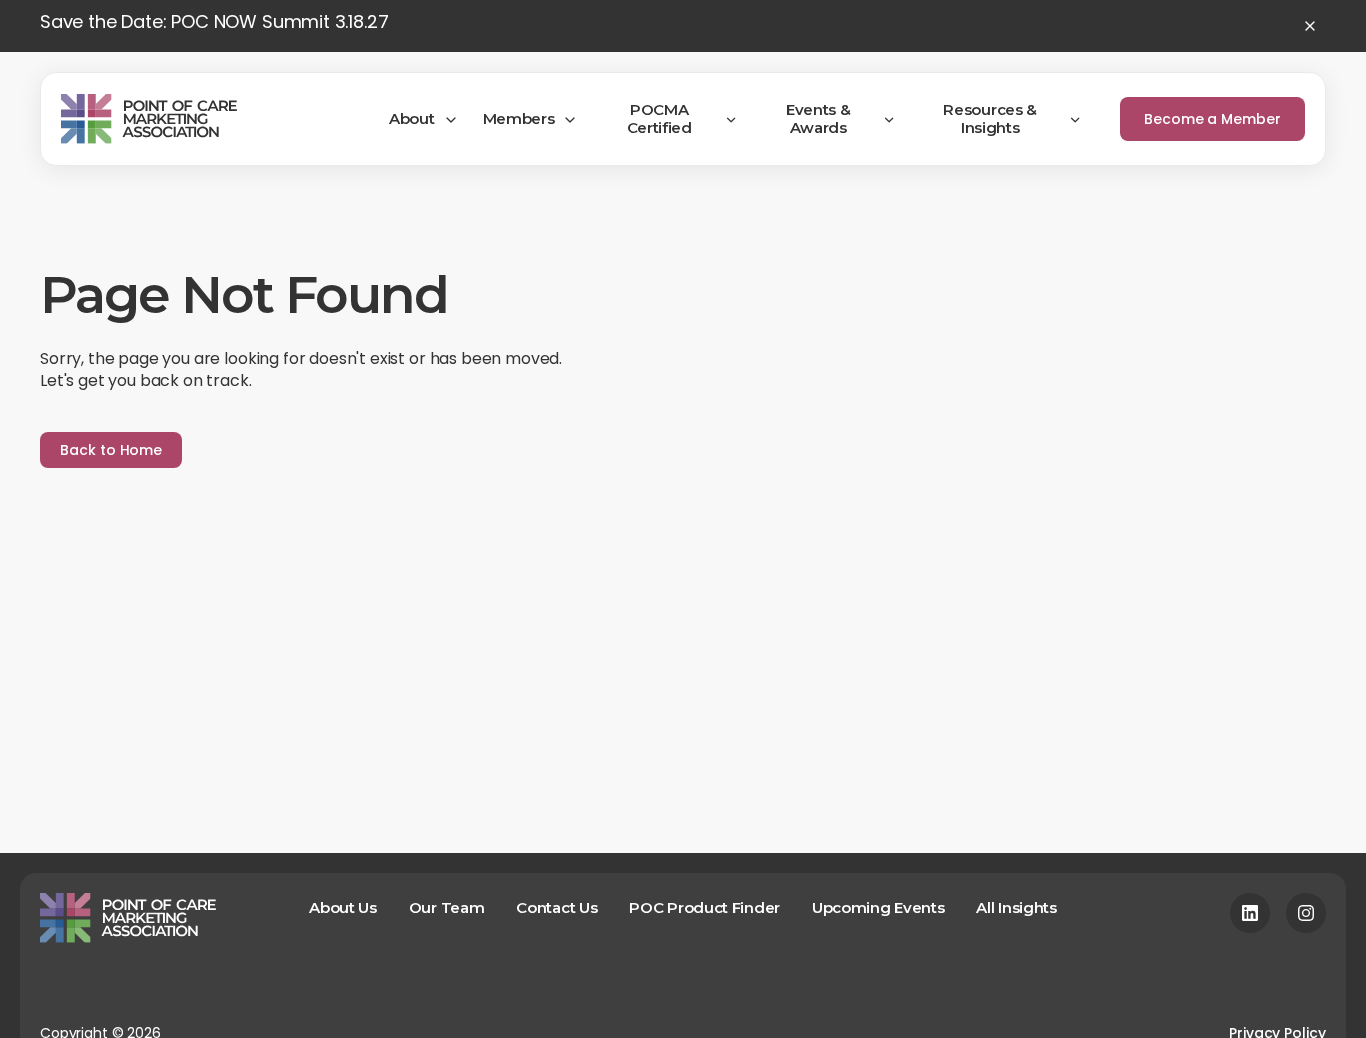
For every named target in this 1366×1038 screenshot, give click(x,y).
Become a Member (1212, 119)
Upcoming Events (878, 907)
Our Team (447, 907)
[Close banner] (1310, 26)
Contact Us (556, 907)
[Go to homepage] (149, 119)
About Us (343, 907)
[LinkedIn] (1250, 913)
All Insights (1016, 907)
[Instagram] (1306, 913)
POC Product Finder (704, 907)
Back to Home (111, 450)
